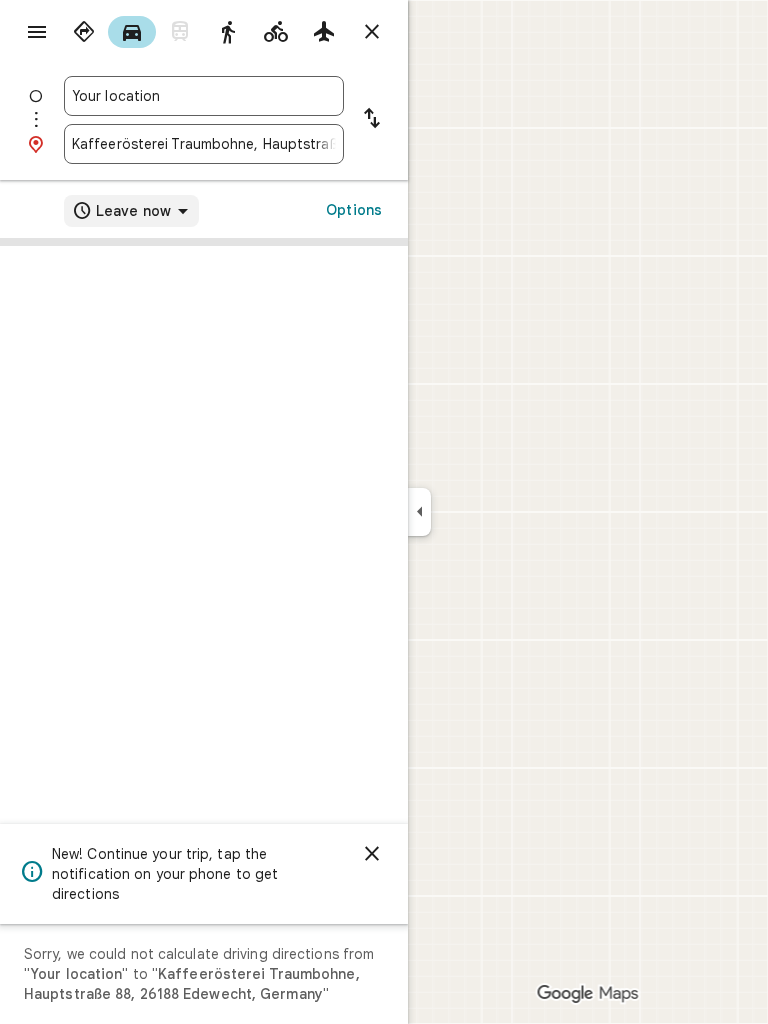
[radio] (84, 32)
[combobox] (204, 96)
